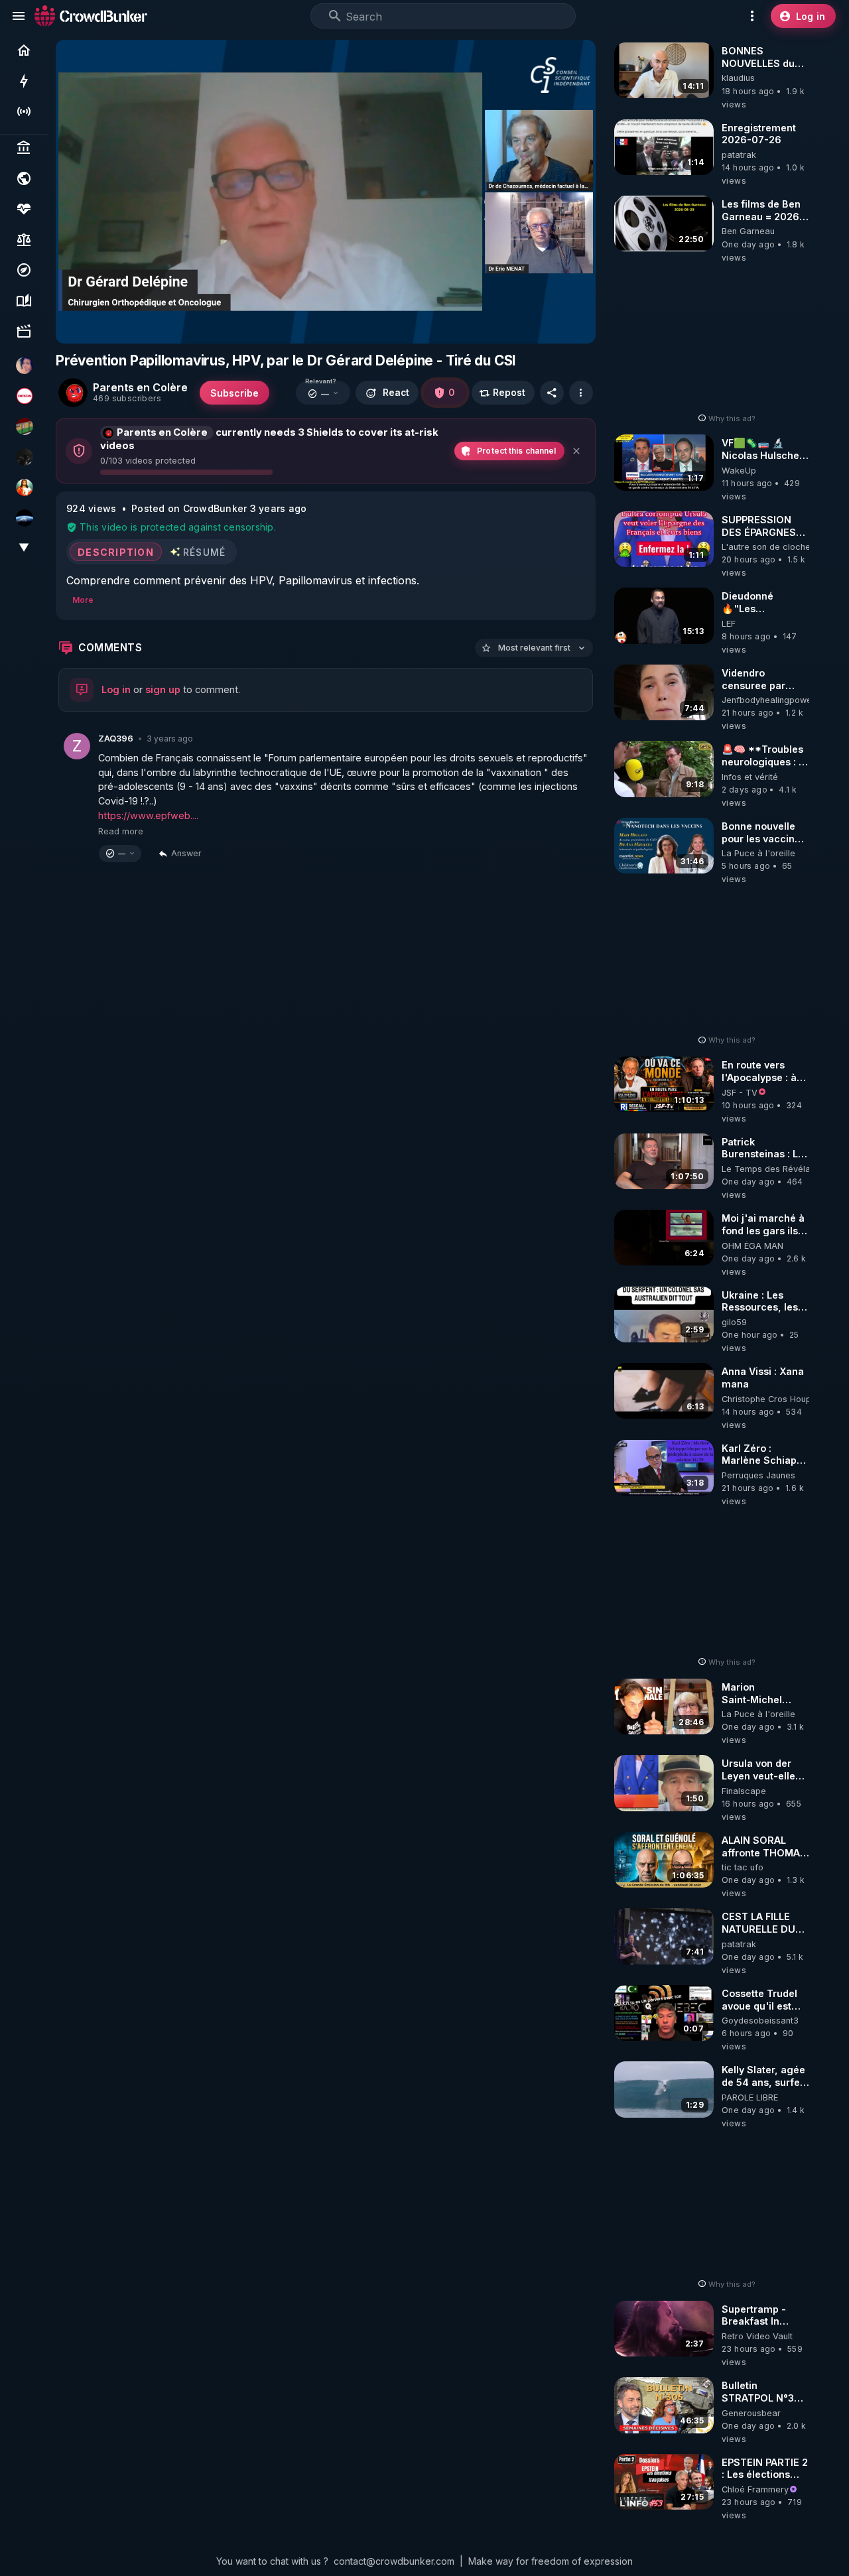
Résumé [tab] (205, 551)
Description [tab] (116, 551)
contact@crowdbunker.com (394, 2561)
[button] (323, 393)
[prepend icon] (335, 16)
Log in (116, 689)
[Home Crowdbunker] (91, 16)
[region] (326, 192)
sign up (163, 689)
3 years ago (170, 739)
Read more (121, 831)
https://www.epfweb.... (148, 815)
